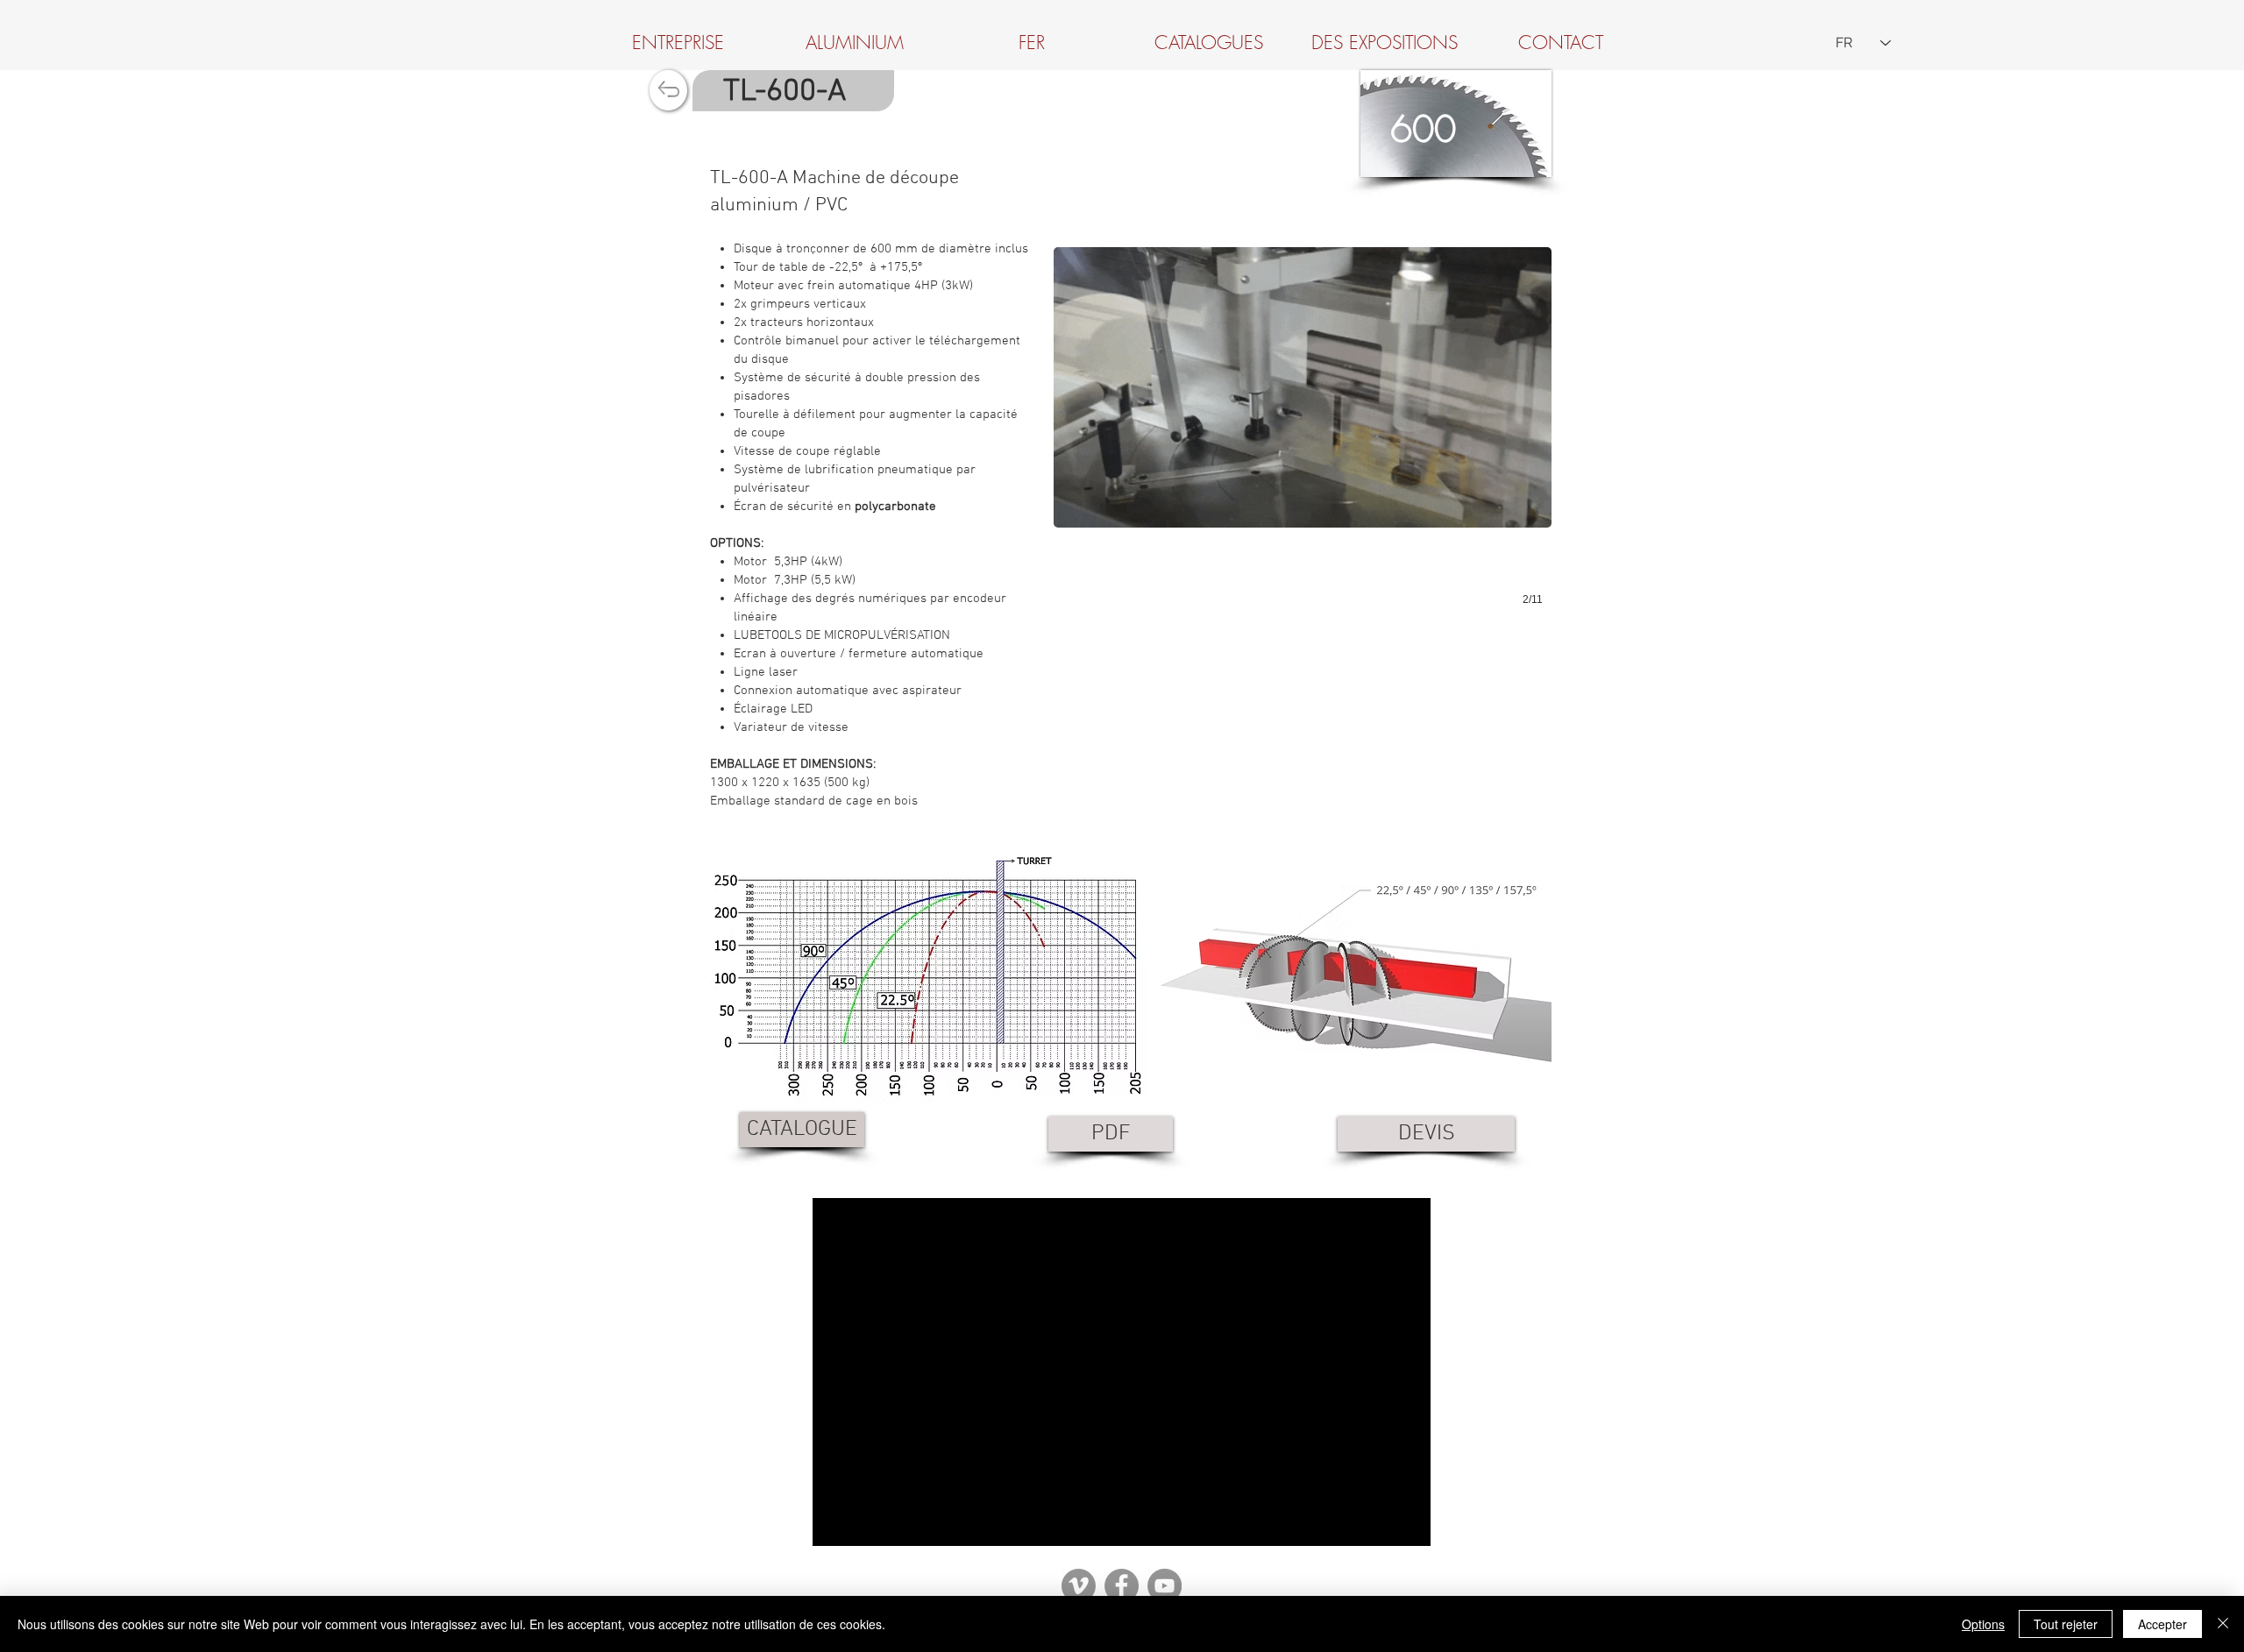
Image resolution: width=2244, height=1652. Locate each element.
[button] (1303, 418)
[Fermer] (2223, 1624)
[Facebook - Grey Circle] (1122, 1586)
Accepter (2162, 1624)
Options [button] (1983, 1624)
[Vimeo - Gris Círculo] (1079, 1586)
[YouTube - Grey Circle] (1165, 1586)
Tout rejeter (2066, 1624)
